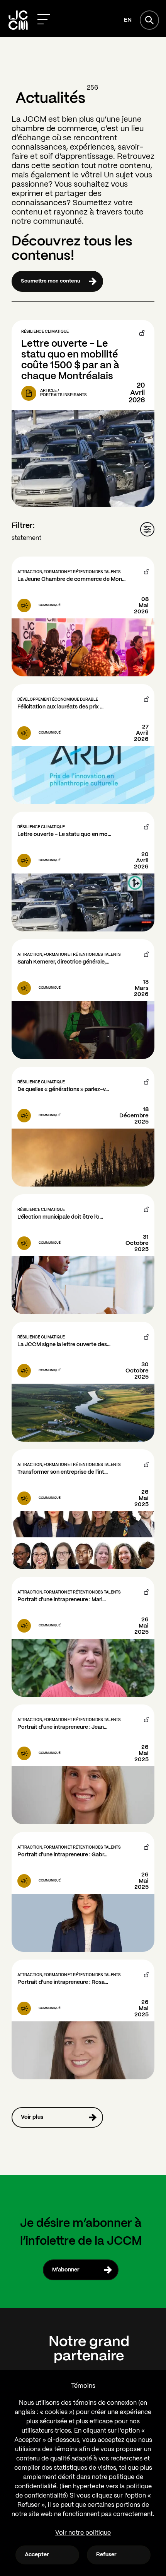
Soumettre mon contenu (51, 281)
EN (128, 20)
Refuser (106, 2555)
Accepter (37, 2555)
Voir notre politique (83, 2533)
